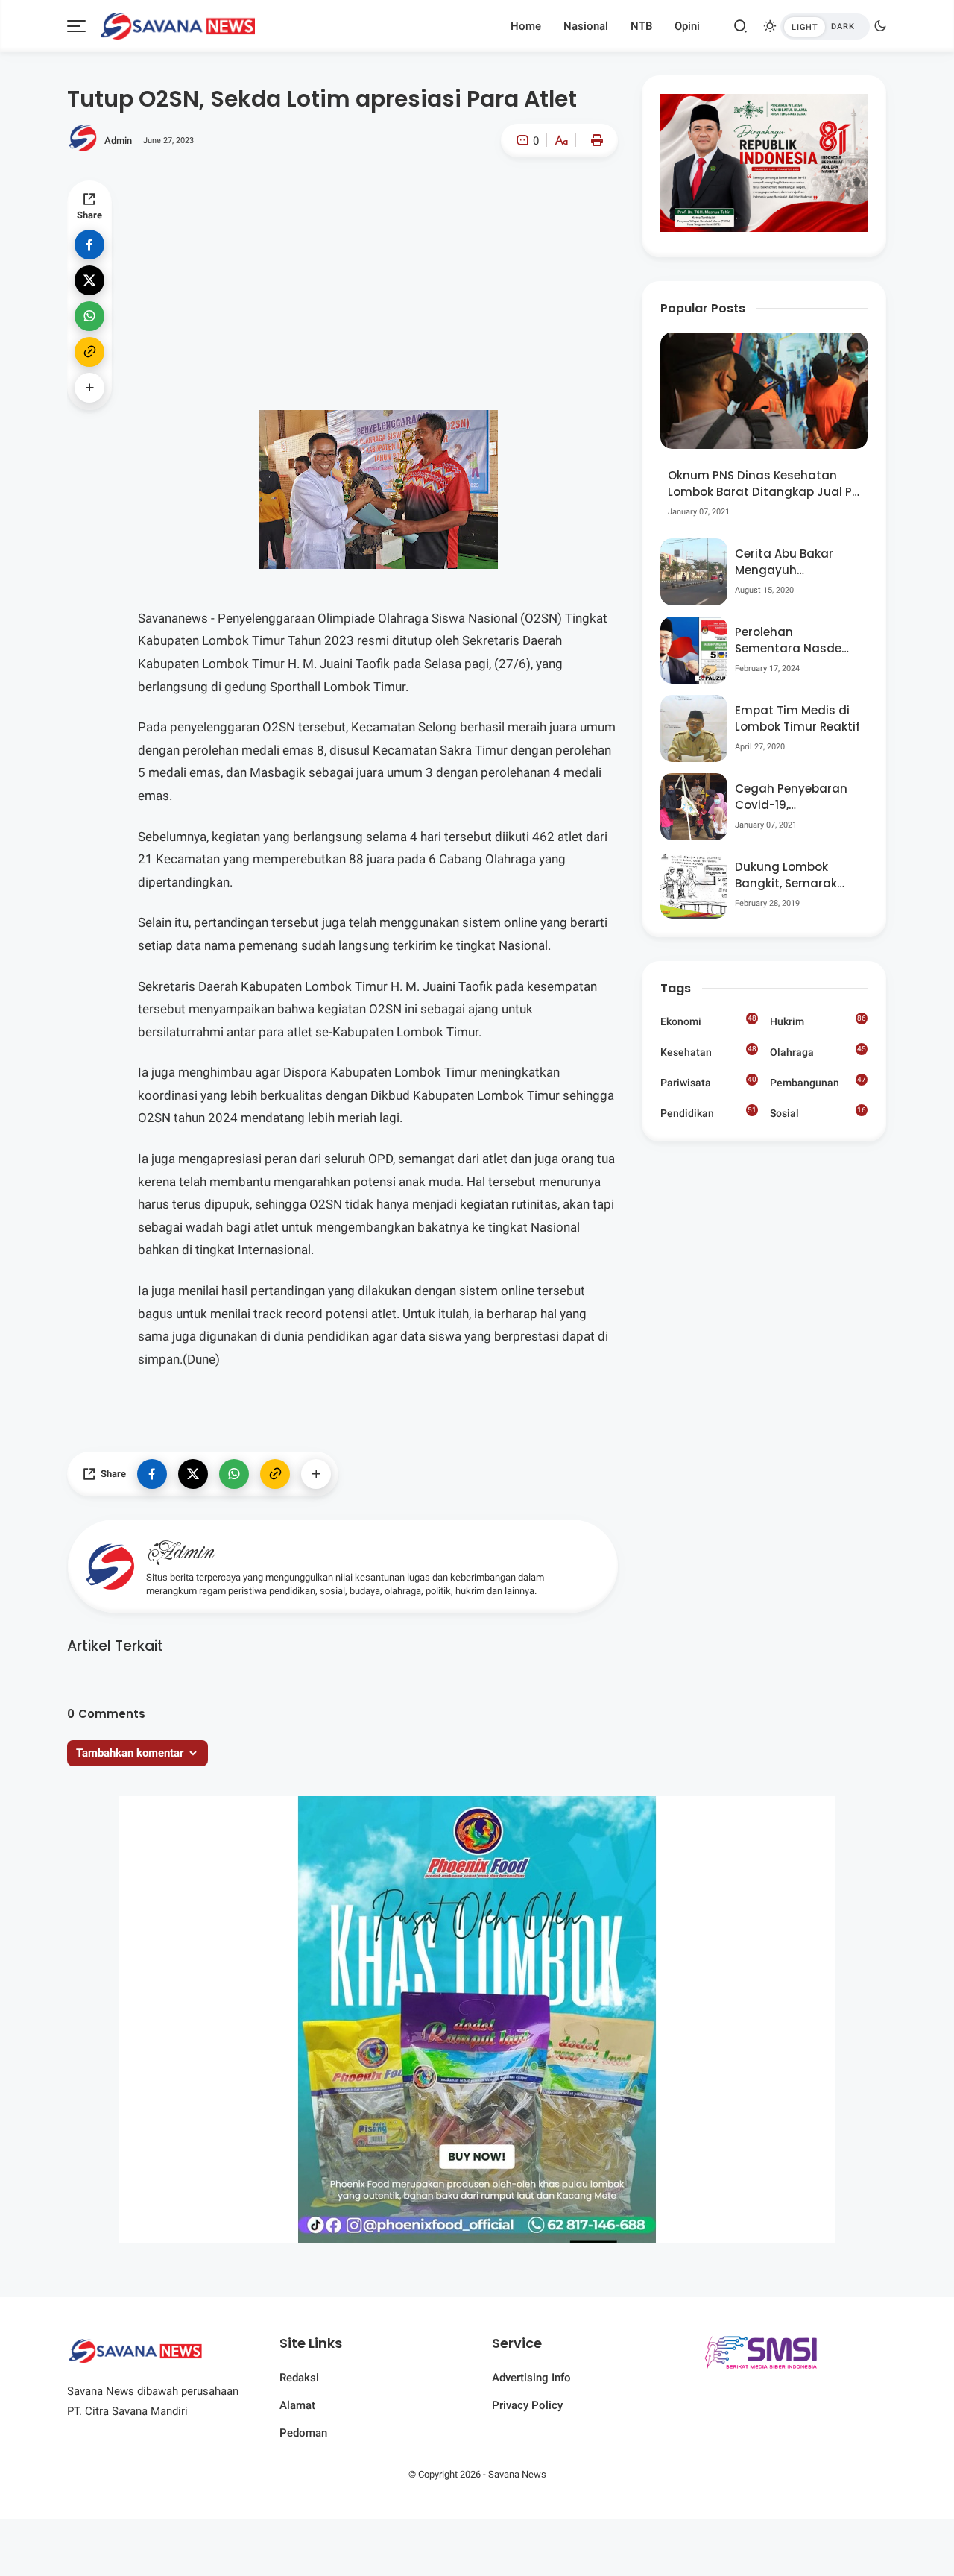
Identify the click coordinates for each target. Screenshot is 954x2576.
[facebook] (89, 245)
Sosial (818, 1114)
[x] (89, 280)
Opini (687, 26)
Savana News (517, 2474)
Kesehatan (708, 1051)
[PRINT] (593, 140)
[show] (89, 388)
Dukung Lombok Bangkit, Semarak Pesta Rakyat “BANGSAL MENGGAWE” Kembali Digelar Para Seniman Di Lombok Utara (796, 876)
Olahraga (818, 1051)
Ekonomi (708, 1021)
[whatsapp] (89, 316)
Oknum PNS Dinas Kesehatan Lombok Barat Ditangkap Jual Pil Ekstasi (763, 484)
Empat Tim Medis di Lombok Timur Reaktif (797, 719)
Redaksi (299, 2378)
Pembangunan (818, 1082)
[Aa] (561, 142)
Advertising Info (531, 2378)
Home (526, 26)
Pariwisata (708, 1082)
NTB (641, 26)
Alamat (297, 2405)
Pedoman (303, 2433)
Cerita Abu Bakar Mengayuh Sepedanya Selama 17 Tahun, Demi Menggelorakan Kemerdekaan (792, 563)
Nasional (586, 26)
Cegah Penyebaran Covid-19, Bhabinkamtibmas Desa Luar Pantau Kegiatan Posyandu (793, 797)
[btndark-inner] (825, 26)
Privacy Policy (527, 2405)
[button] (516, 204)
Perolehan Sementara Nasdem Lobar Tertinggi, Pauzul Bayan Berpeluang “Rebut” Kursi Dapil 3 (794, 641)
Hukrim (818, 1021)
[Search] (741, 26)
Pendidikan (708, 1112)
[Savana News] (178, 25)
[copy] (89, 352)
